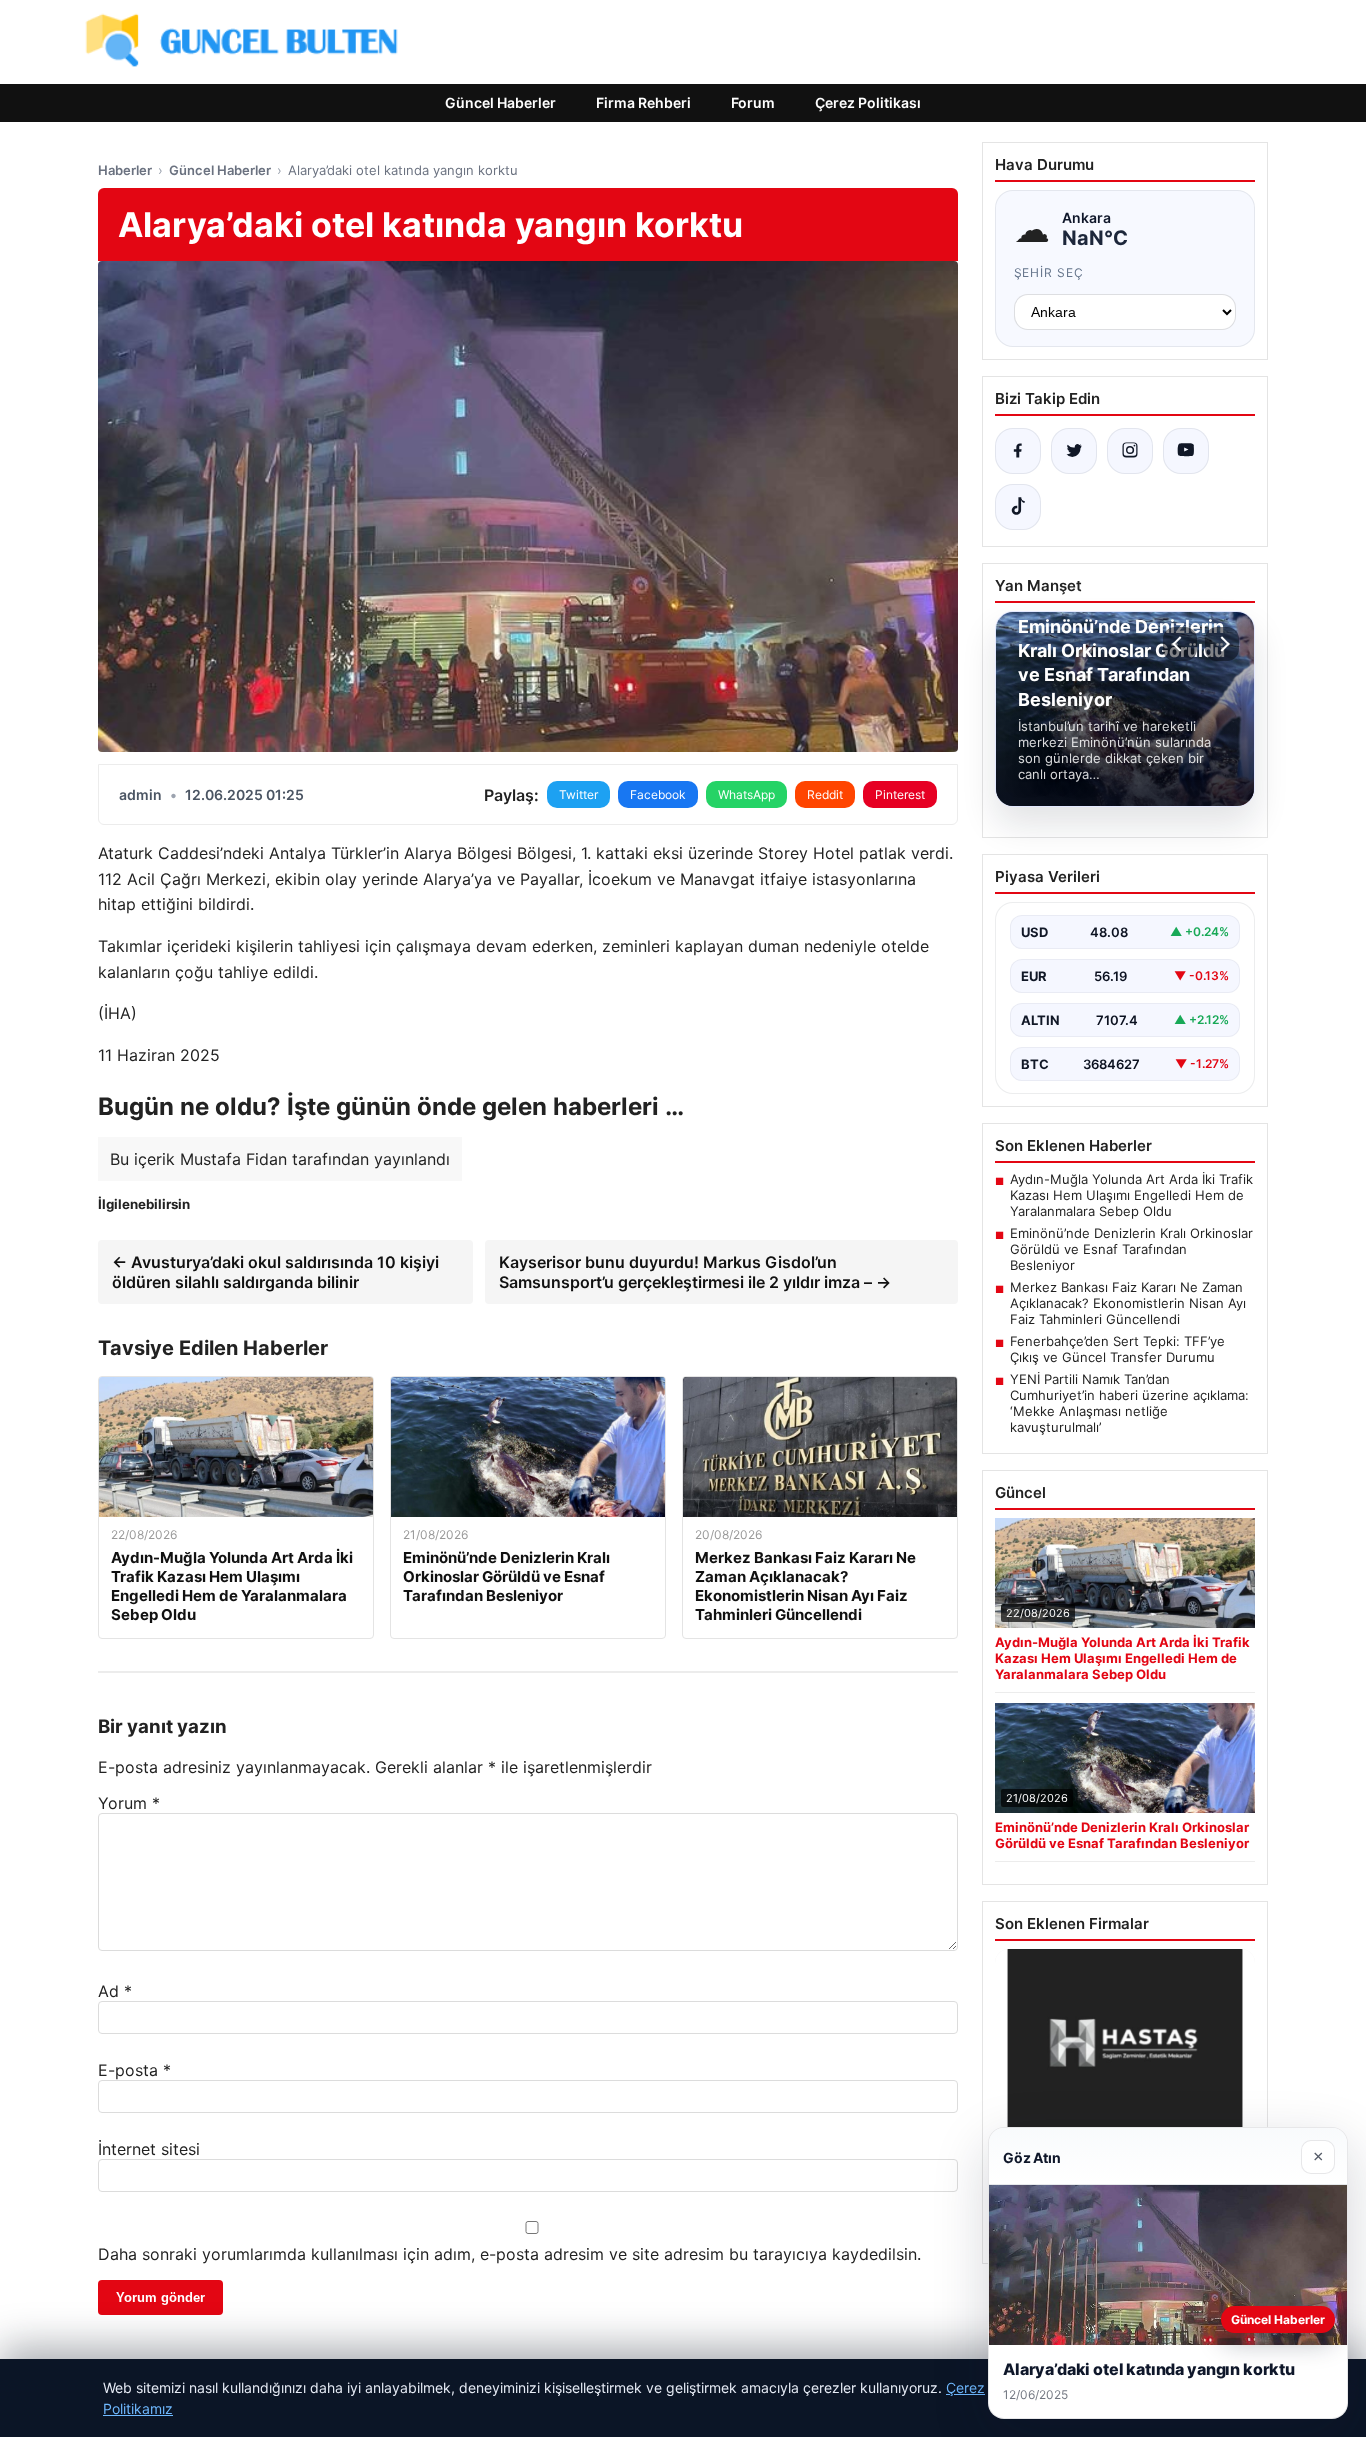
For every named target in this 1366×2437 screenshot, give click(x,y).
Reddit (825, 794)
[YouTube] (1186, 451)
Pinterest (900, 794)
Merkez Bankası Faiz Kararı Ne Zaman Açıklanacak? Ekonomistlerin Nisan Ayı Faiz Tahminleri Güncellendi (1128, 1303)
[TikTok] (1018, 507)
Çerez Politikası (868, 102)
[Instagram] (1130, 451)
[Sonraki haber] (1222, 644)
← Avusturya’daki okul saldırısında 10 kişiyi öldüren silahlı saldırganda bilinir (275, 1272)
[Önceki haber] (1180, 644)
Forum (753, 102)
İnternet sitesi (149, 2149)
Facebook (658, 794)
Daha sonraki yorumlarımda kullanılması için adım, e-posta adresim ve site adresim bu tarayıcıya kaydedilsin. (509, 2254)
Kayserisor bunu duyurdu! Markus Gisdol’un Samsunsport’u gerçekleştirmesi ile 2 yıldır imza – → (695, 1272)
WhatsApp (746, 794)
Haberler (125, 170)
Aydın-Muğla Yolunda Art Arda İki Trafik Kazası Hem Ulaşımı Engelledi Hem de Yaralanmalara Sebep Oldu (1131, 1195)
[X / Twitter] (1074, 451)
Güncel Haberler (500, 102)
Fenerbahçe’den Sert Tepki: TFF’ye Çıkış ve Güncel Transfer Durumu (1117, 1349)
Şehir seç (1049, 272)
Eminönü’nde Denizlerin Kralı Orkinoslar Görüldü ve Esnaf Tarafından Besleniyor (1131, 1249)
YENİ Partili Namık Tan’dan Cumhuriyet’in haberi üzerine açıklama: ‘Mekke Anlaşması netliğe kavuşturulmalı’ (1129, 1403)
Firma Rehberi (643, 102)
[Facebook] (1018, 451)
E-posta (134, 2070)
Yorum (129, 1803)
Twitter (578, 794)
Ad (115, 1991)
